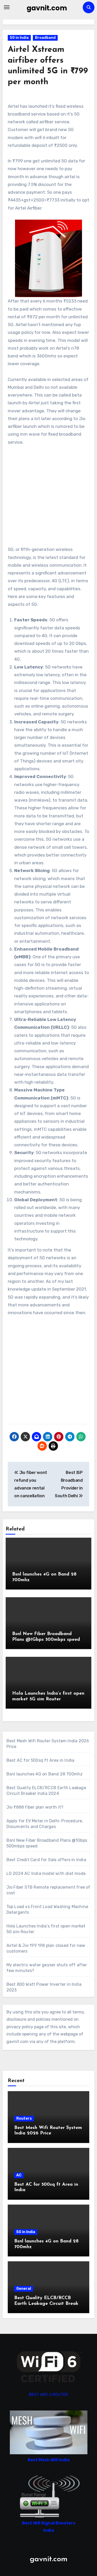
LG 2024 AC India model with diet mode (46, 1873)
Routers (24, 2118)
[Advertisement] (49, 496)
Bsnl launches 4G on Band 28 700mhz (45, 1774)
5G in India (19, 38)
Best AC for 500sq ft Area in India (40, 1760)
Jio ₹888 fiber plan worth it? (35, 1807)
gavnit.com (47, 8)
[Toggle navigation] (7, 7)
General (24, 2289)
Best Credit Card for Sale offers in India (46, 1860)
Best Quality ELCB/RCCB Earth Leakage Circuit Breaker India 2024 (48, 2304)
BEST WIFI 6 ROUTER (48, 2395)
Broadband (45, 38)
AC (19, 2175)
